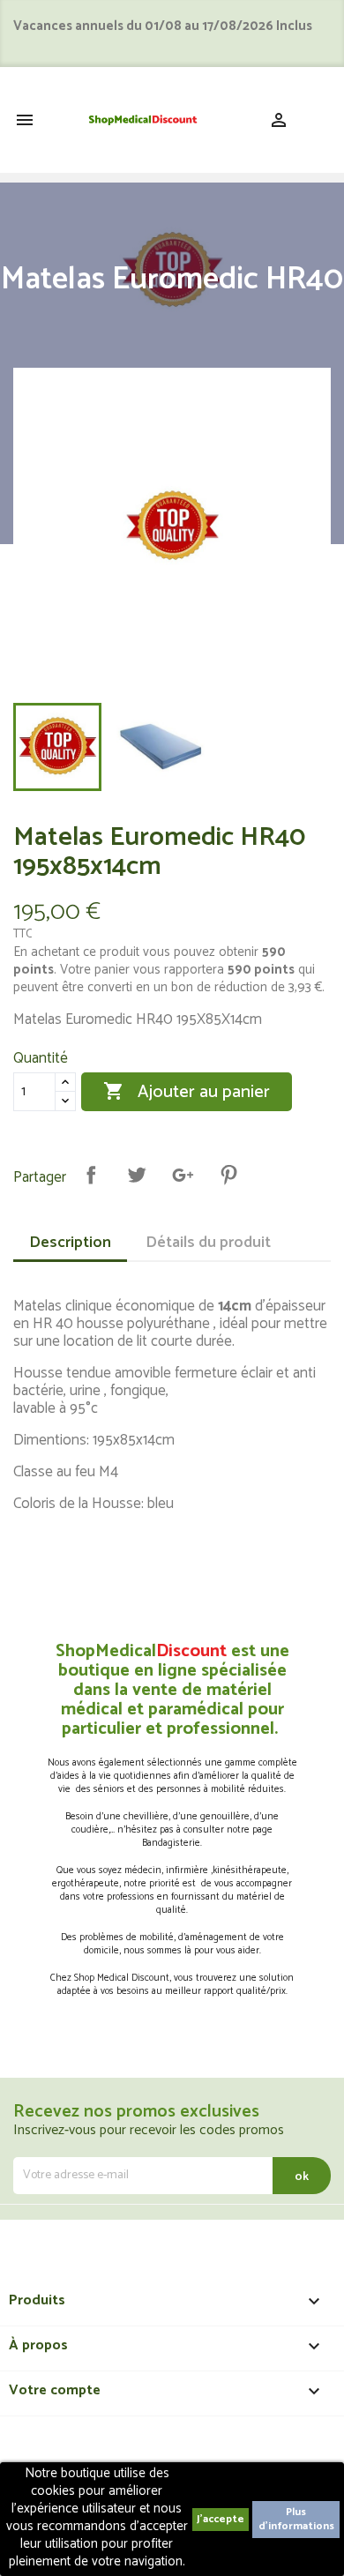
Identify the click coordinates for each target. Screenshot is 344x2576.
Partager (91, 1175)
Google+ (183, 1175)
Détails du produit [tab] (208, 1243)
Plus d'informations (296, 2519)
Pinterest (228, 1175)
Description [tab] (70, 1243)
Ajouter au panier (187, 1092)
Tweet (137, 1175)
